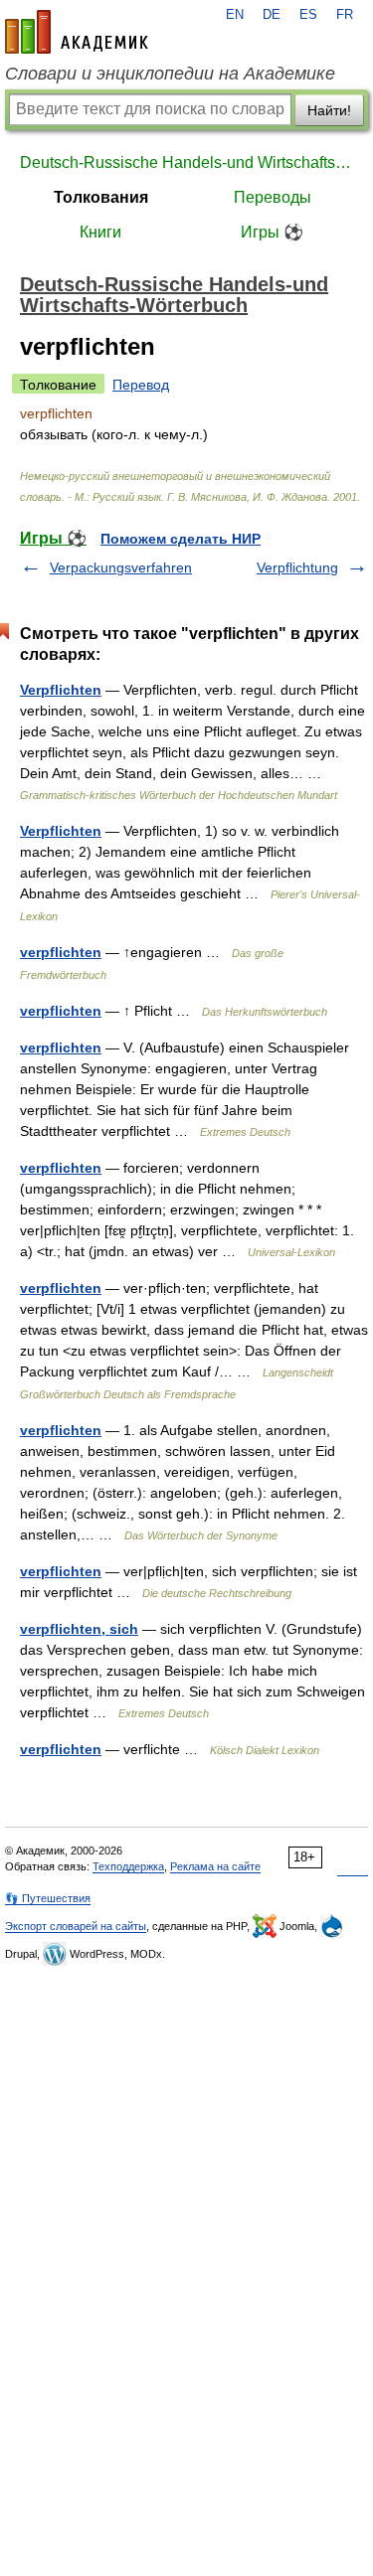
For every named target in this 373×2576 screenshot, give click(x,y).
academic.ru (77, 32)
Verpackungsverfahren (121, 567)
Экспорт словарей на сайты (76, 1926)
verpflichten (61, 952)
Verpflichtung (297, 567)
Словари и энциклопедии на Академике (170, 74)
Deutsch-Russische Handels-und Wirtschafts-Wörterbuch (186, 162)
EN (235, 15)
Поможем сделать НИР (181, 539)
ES (308, 15)
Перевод (141, 385)
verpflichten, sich (79, 1629)
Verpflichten (61, 690)
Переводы (273, 197)
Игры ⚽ (272, 232)
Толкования (101, 197)
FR (345, 15)
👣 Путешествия (48, 1898)
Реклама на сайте (215, 1866)
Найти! (329, 110)
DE (272, 15)
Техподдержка (128, 1866)
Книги (100, 232)
